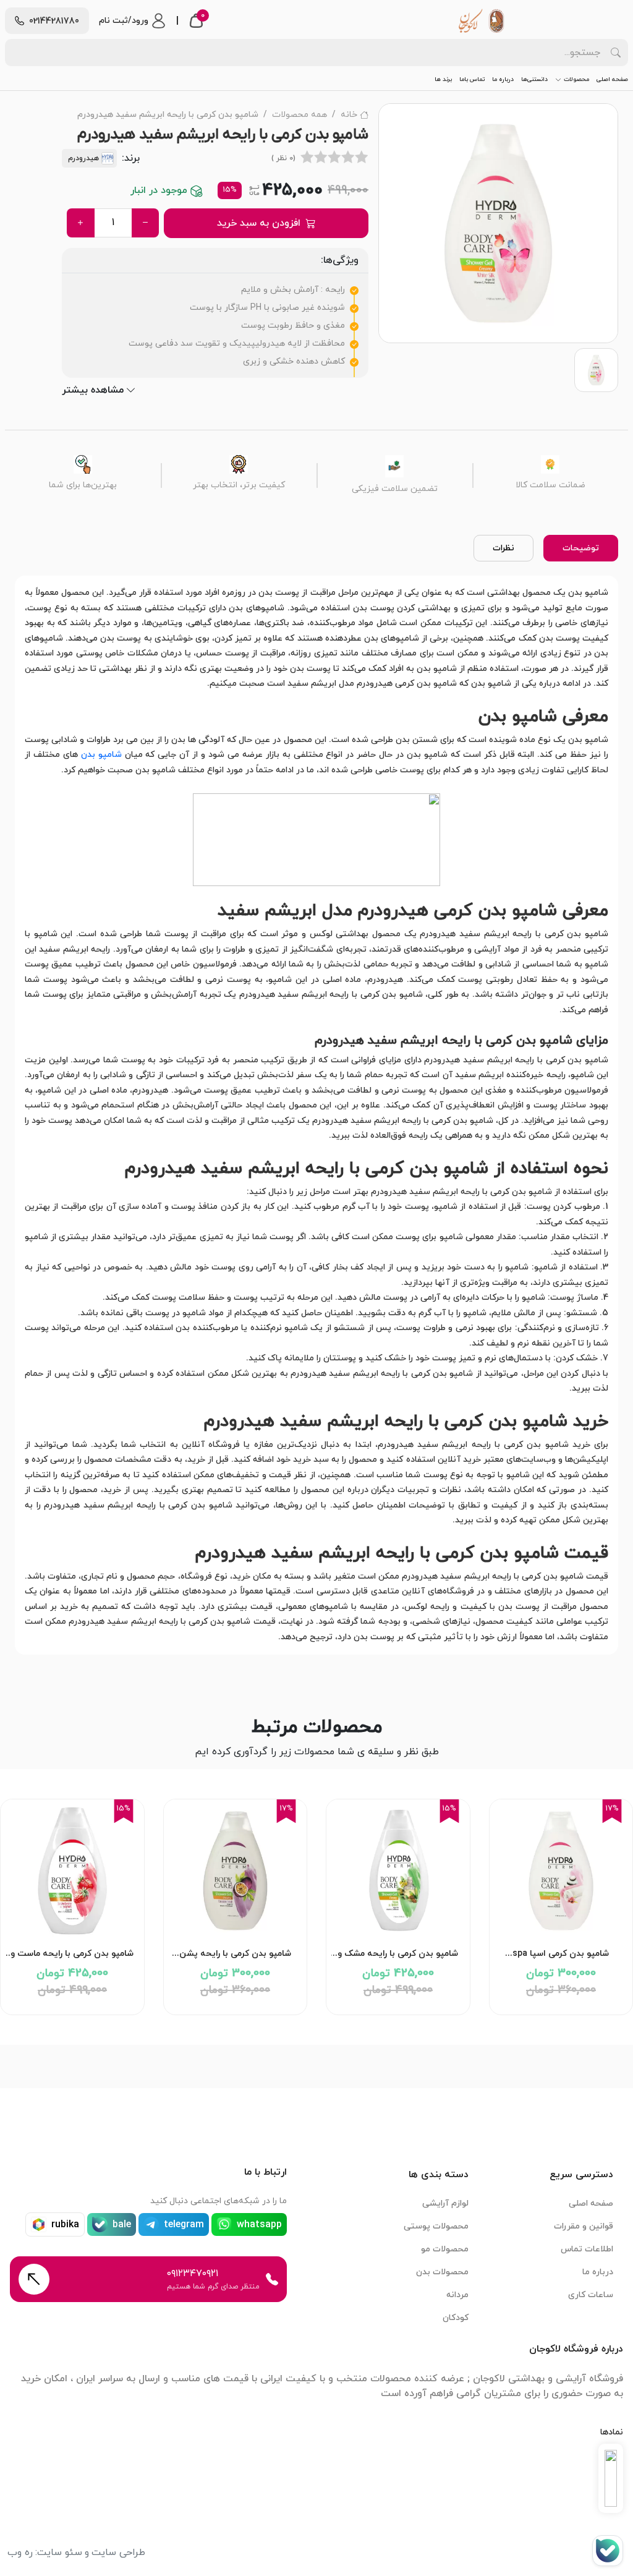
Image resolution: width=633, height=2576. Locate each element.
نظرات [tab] (503, 548)
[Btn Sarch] (616, 53)
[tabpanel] (316, 1115)
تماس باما (472, 79)
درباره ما (503, 79)
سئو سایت (60, 2553)
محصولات (576, 79)
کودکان (456, 2318)
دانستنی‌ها (534, 79)
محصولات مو (445, 2249)
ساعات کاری (591, 2295)
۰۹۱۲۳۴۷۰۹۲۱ (193, 2274)
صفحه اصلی (612, 79)
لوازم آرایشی (445, 2203)
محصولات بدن (442, 2272)
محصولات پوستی (436, 2226)
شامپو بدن (101, 755)
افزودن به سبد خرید (259, 223)
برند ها (443, 79)
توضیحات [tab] (581, 548)
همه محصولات (300, 115)
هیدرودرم (83, 158)
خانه (349, 115)
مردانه (457, 2295)
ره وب (20, 2553)
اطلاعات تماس (587, 2249)
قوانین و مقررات (584, 2226)
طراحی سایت (118, 2553)
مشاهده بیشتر (93, 390)
